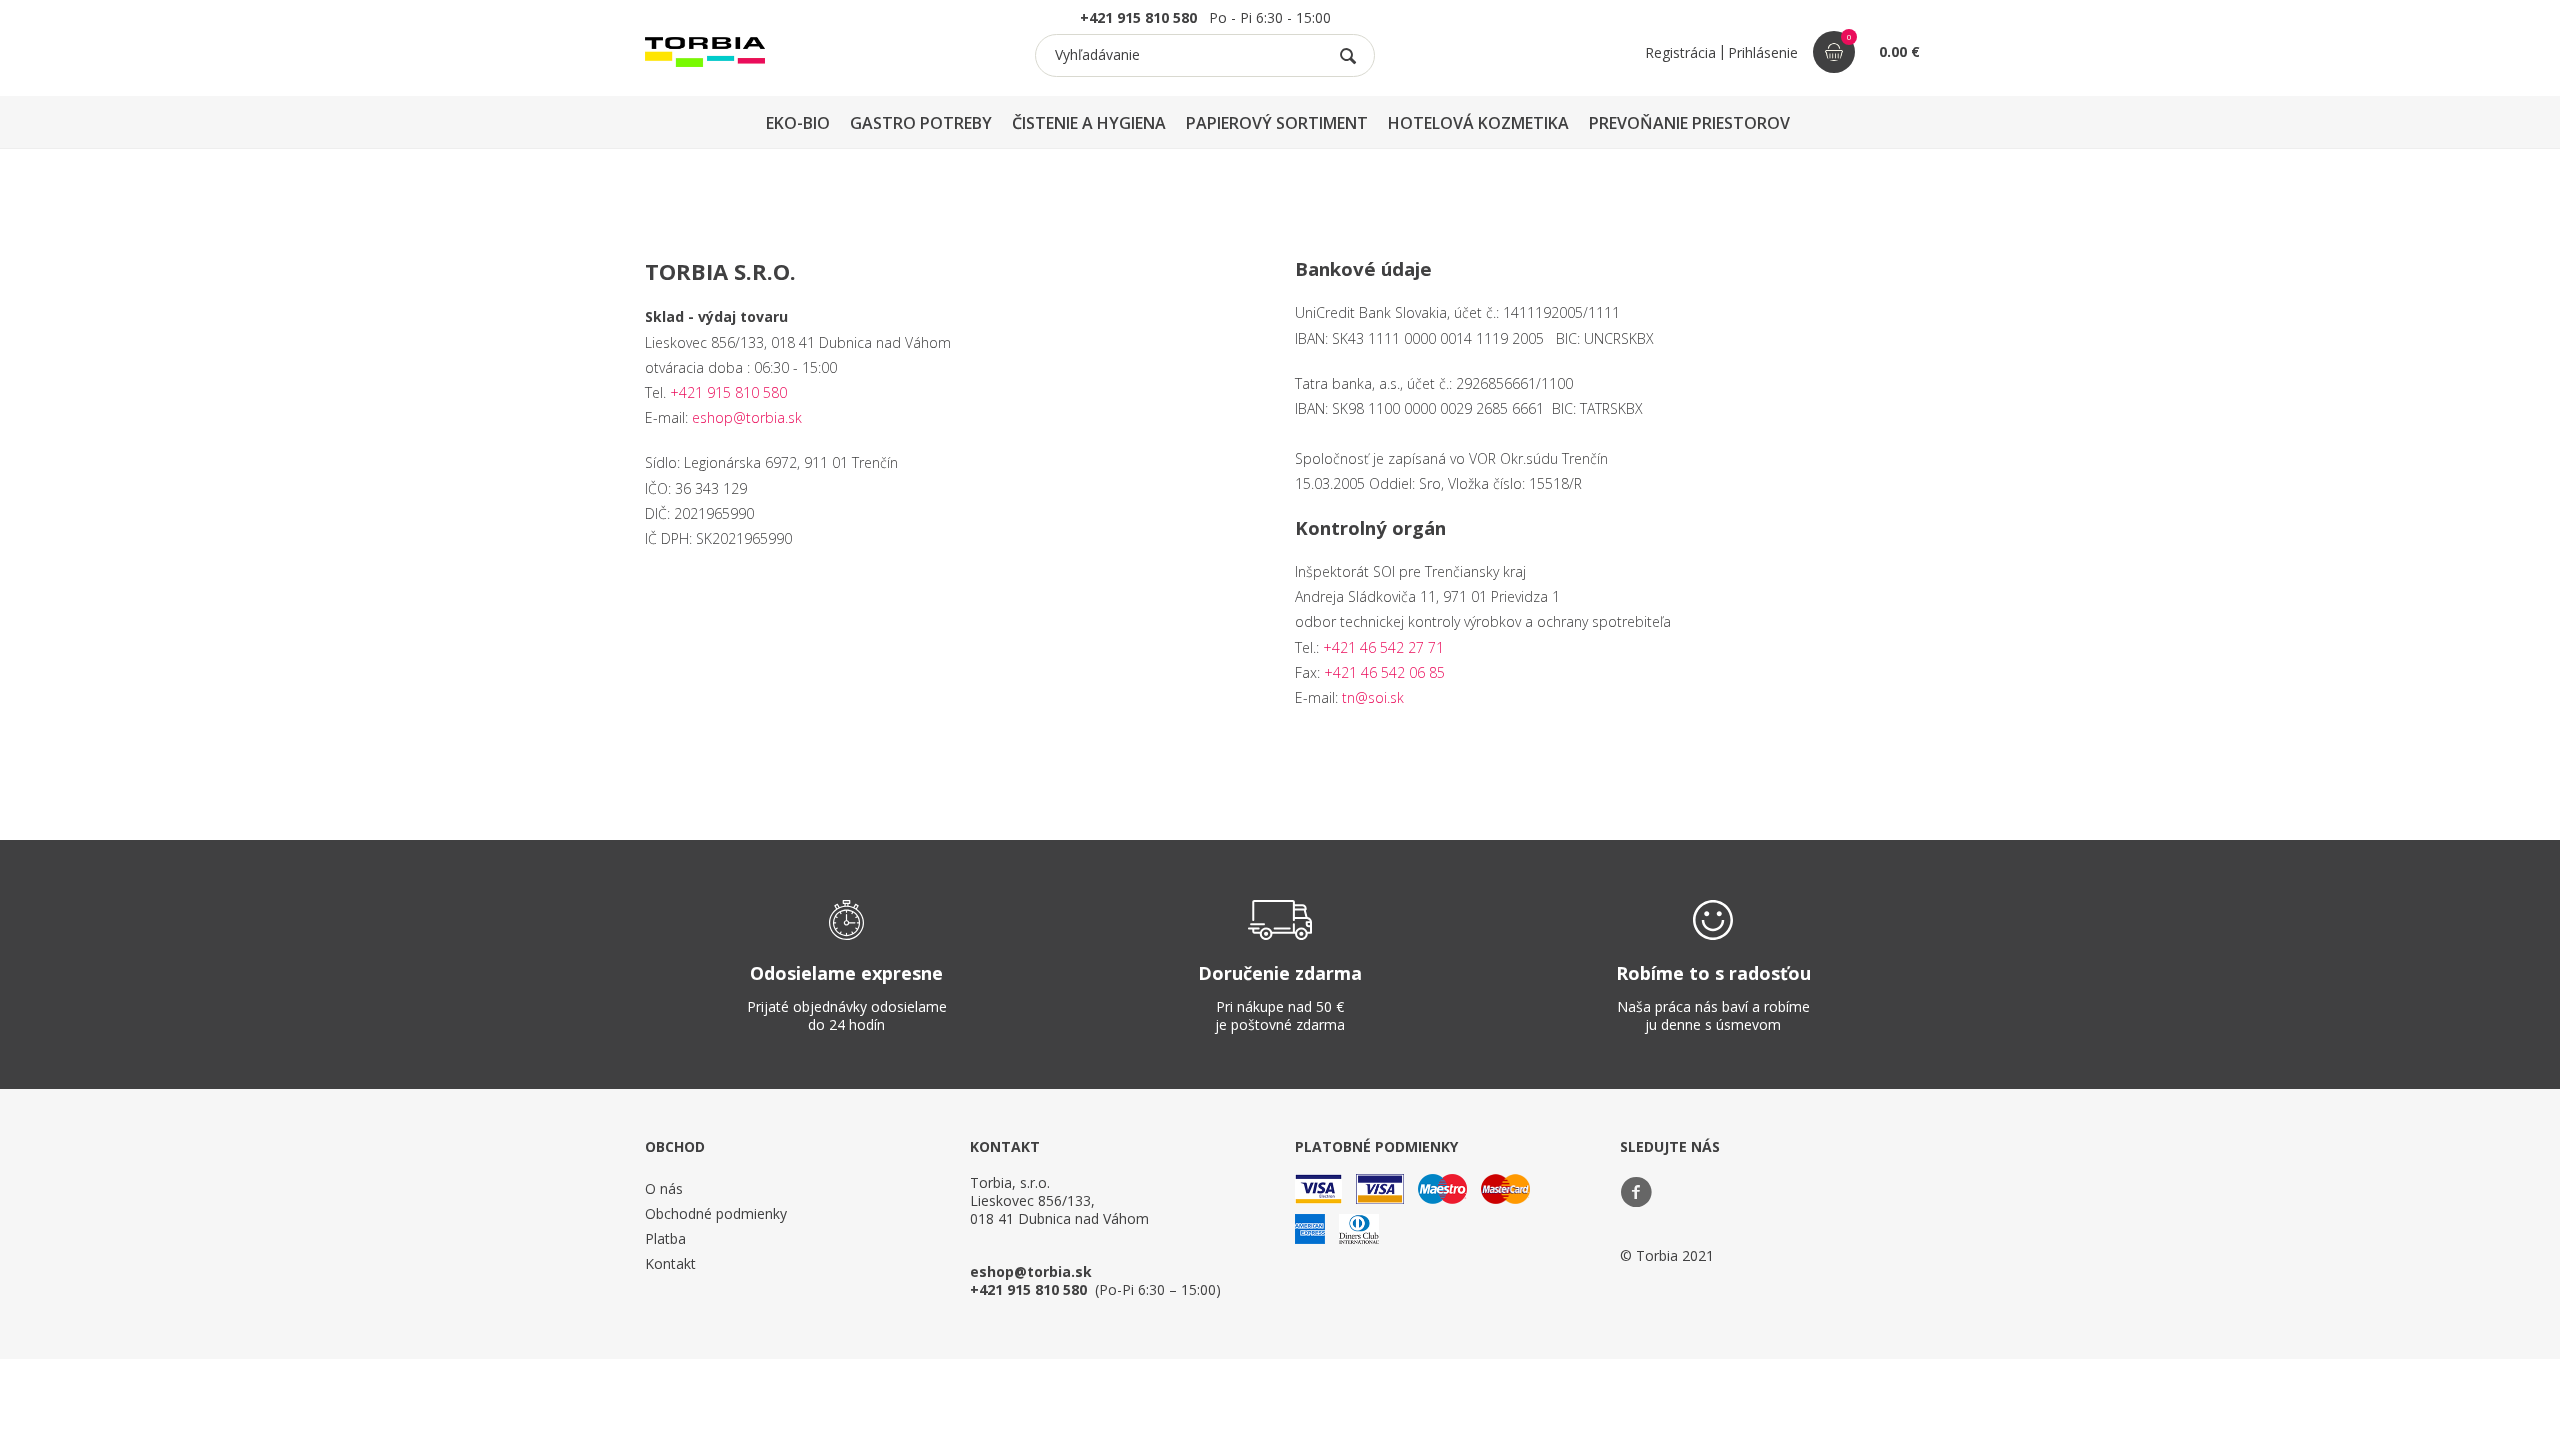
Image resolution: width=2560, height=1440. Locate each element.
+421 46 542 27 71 (1383, 647)
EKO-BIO (798, 123)
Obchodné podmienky (716, 1213)
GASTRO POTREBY (921, 123)
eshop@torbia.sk (747, 417)
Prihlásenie (1763, 52)
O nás (664, 1188)
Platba (665, 1238)
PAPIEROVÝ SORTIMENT (1277, 123)
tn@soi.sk (1373, 697)
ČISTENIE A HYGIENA (1089, 123)
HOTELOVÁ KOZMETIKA (1478, 123)
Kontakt (670, 1263)
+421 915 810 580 (728, 392)
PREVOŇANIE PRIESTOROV (1689, 123)
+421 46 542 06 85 (1384, 672)
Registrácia (1680, 52)
